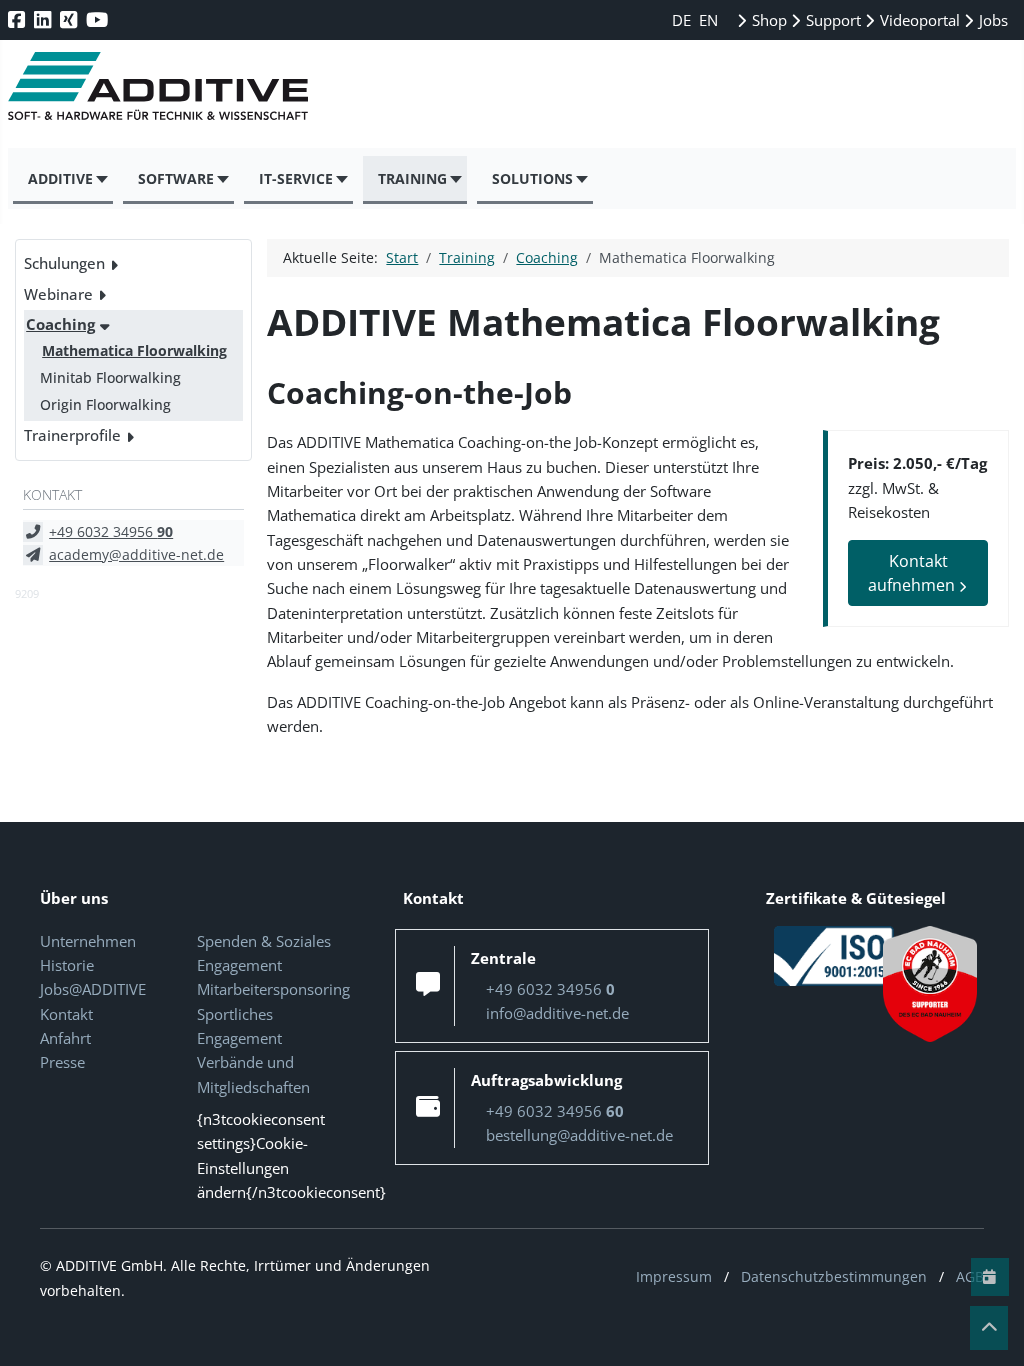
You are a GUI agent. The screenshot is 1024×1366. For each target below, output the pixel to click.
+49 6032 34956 (111, 531)
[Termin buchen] (990, 1277)
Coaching (60, 324)
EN (708, 20)
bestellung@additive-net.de (579, 1135)
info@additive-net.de (557, 1013)
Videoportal (918, 20)
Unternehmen (88, 941)
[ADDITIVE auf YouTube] (99, 19)
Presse (62, 1062)
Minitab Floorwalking (110, 377)
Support (831, 20)
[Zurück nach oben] (989, 1328)
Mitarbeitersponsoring (273, 989)
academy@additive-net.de (136, 554)
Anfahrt (65, 1038)
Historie (67, 965)
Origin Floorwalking (105, 404)
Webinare (58, 294)
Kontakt (66, 1014)
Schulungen (64, 263)
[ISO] (834, 954)
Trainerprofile (72, 435)
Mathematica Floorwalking (134, 350)
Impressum (674, 1276)
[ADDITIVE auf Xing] (70, 19)
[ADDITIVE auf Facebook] (18, 19)
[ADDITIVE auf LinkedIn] (44, 19)
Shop (767, 20)
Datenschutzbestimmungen (834, 1276)
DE (683, 20)
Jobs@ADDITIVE (93, 989)
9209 (27, 593)
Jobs (991, 20)
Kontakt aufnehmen (913, 573)
